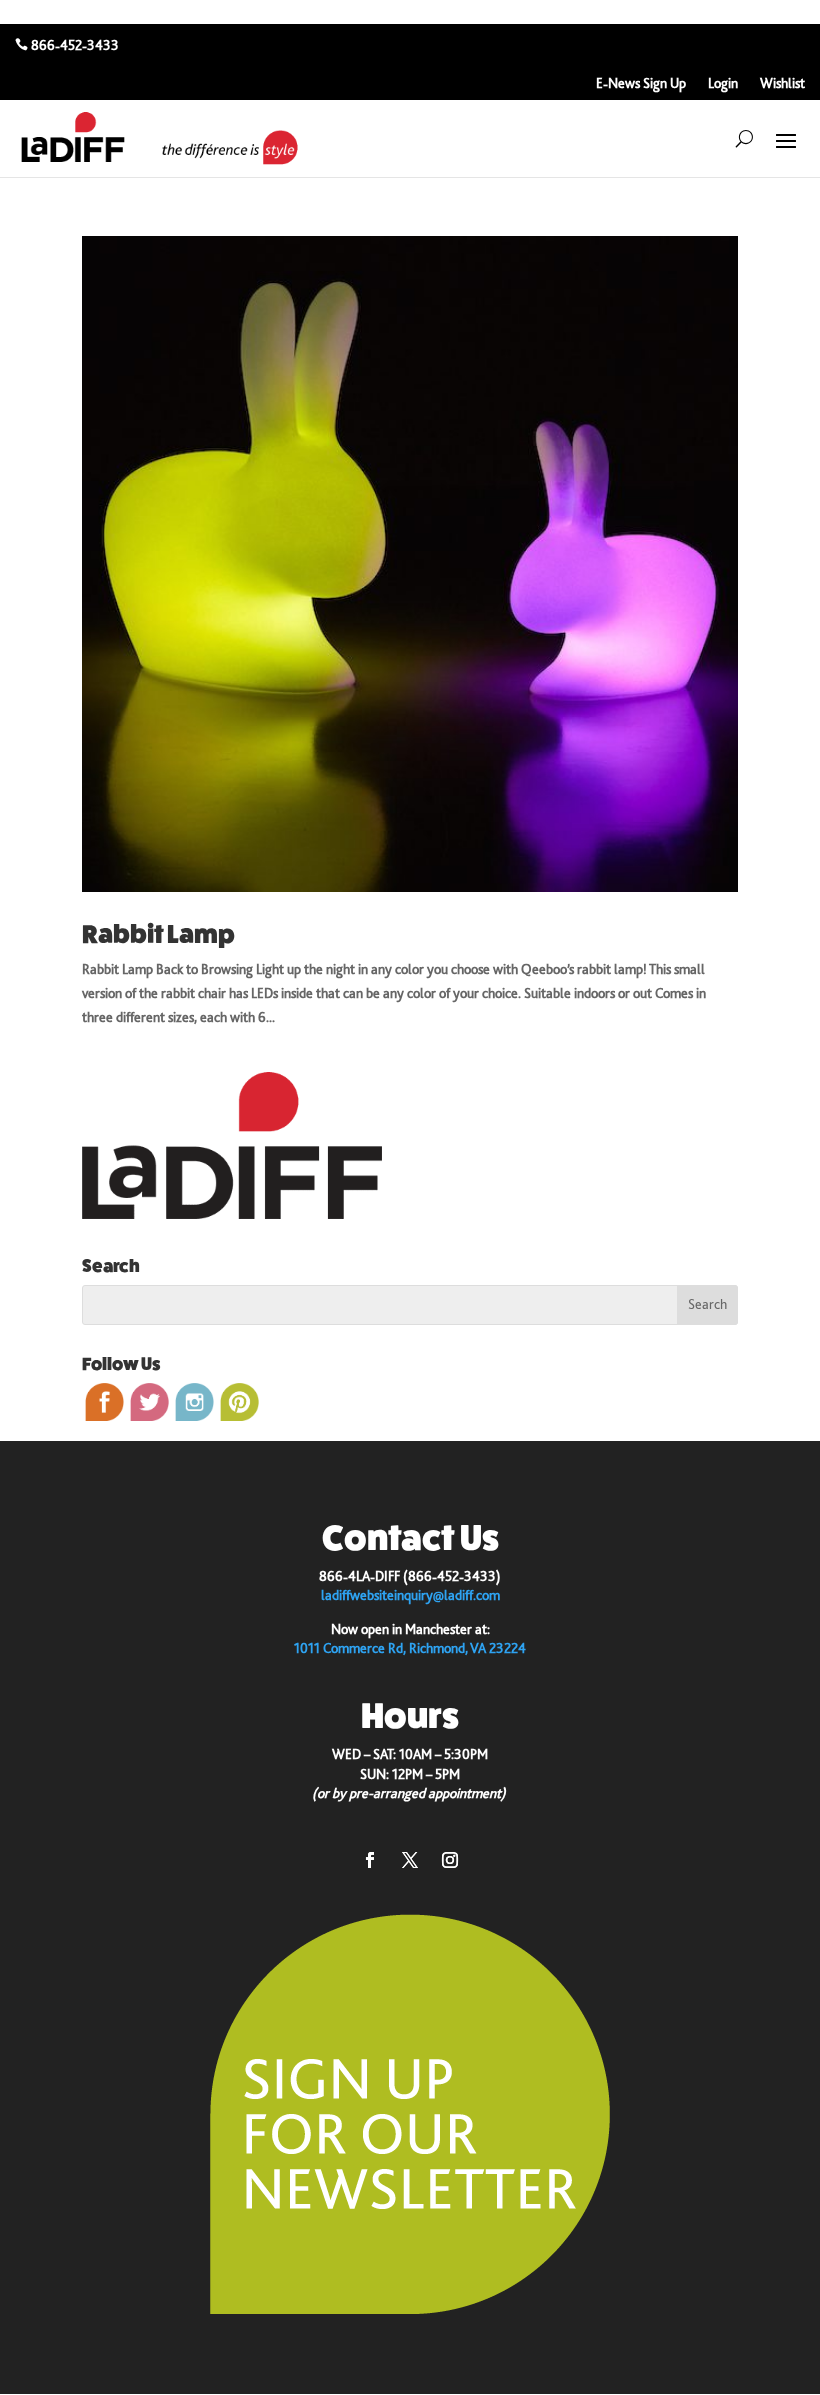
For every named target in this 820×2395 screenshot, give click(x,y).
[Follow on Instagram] (450, 1860)
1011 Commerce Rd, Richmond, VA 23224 (410, 1648)
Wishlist (782, 83)
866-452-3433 (75, 45)
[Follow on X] (410, 1860)
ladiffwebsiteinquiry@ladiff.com (410, 1595)
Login (723, 83)
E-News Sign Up (641, 83)
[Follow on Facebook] (370, 1860)
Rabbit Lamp (158, 934)
